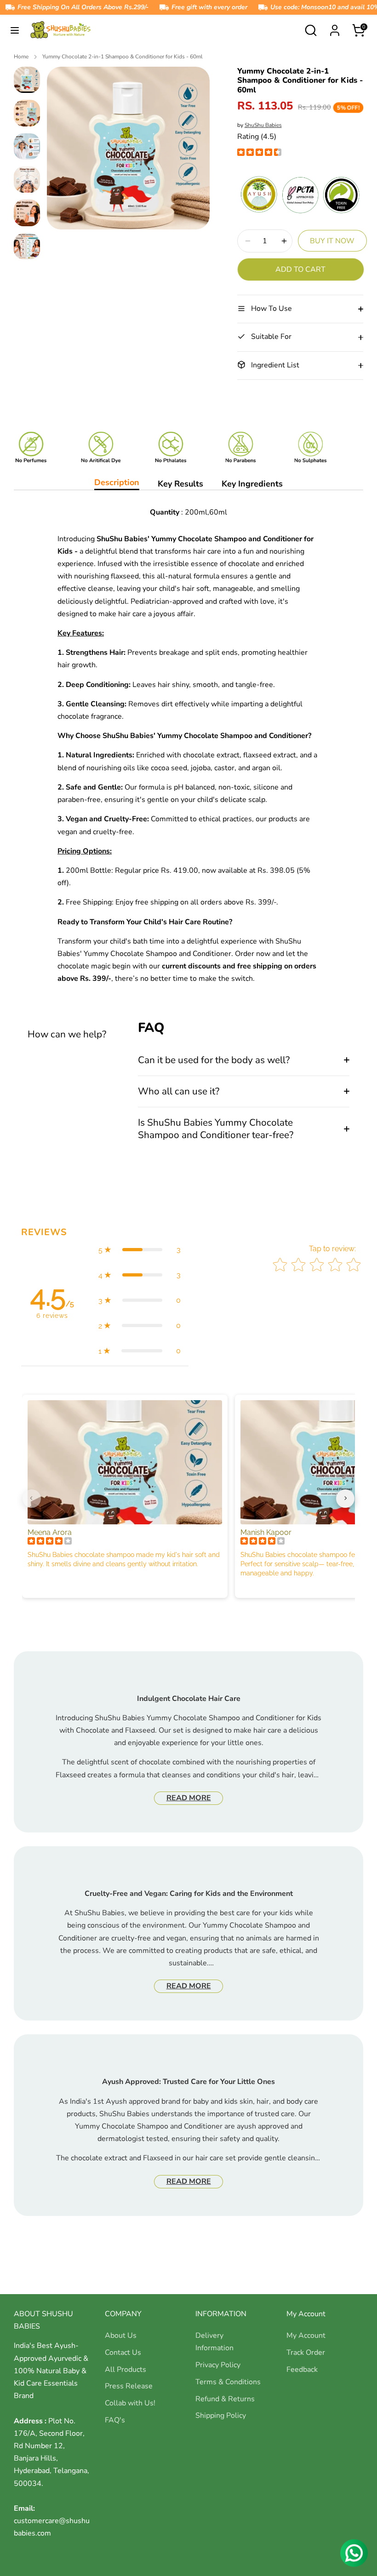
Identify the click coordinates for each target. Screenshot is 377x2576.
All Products (126, 2370)
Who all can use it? (179, 1091)
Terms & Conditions (228, 2382)
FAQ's (115, 2420)
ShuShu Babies (263, 125)
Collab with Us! (130, 2403)
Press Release (129, 2386)
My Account (306, 2336)
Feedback (302, 2370)
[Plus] (284, 241)
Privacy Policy (218, 2365)
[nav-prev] (32, 1499)
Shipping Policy (221, 2416)
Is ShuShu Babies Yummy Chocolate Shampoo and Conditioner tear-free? (216, 1129)
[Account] (335, 27)
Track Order (306, 2353)
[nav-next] (345, 1499)
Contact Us (123, 2353)
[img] (259, 153)
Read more (189, 1798)
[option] (128, 152)
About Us (121, 2336)
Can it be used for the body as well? (214, 1060)
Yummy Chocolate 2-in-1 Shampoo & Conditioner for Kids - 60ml (123, 57)
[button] (140, 1250)
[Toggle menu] (15, 30)
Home (21, 57)
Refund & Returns (225, 2399)
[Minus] (248, 241)
